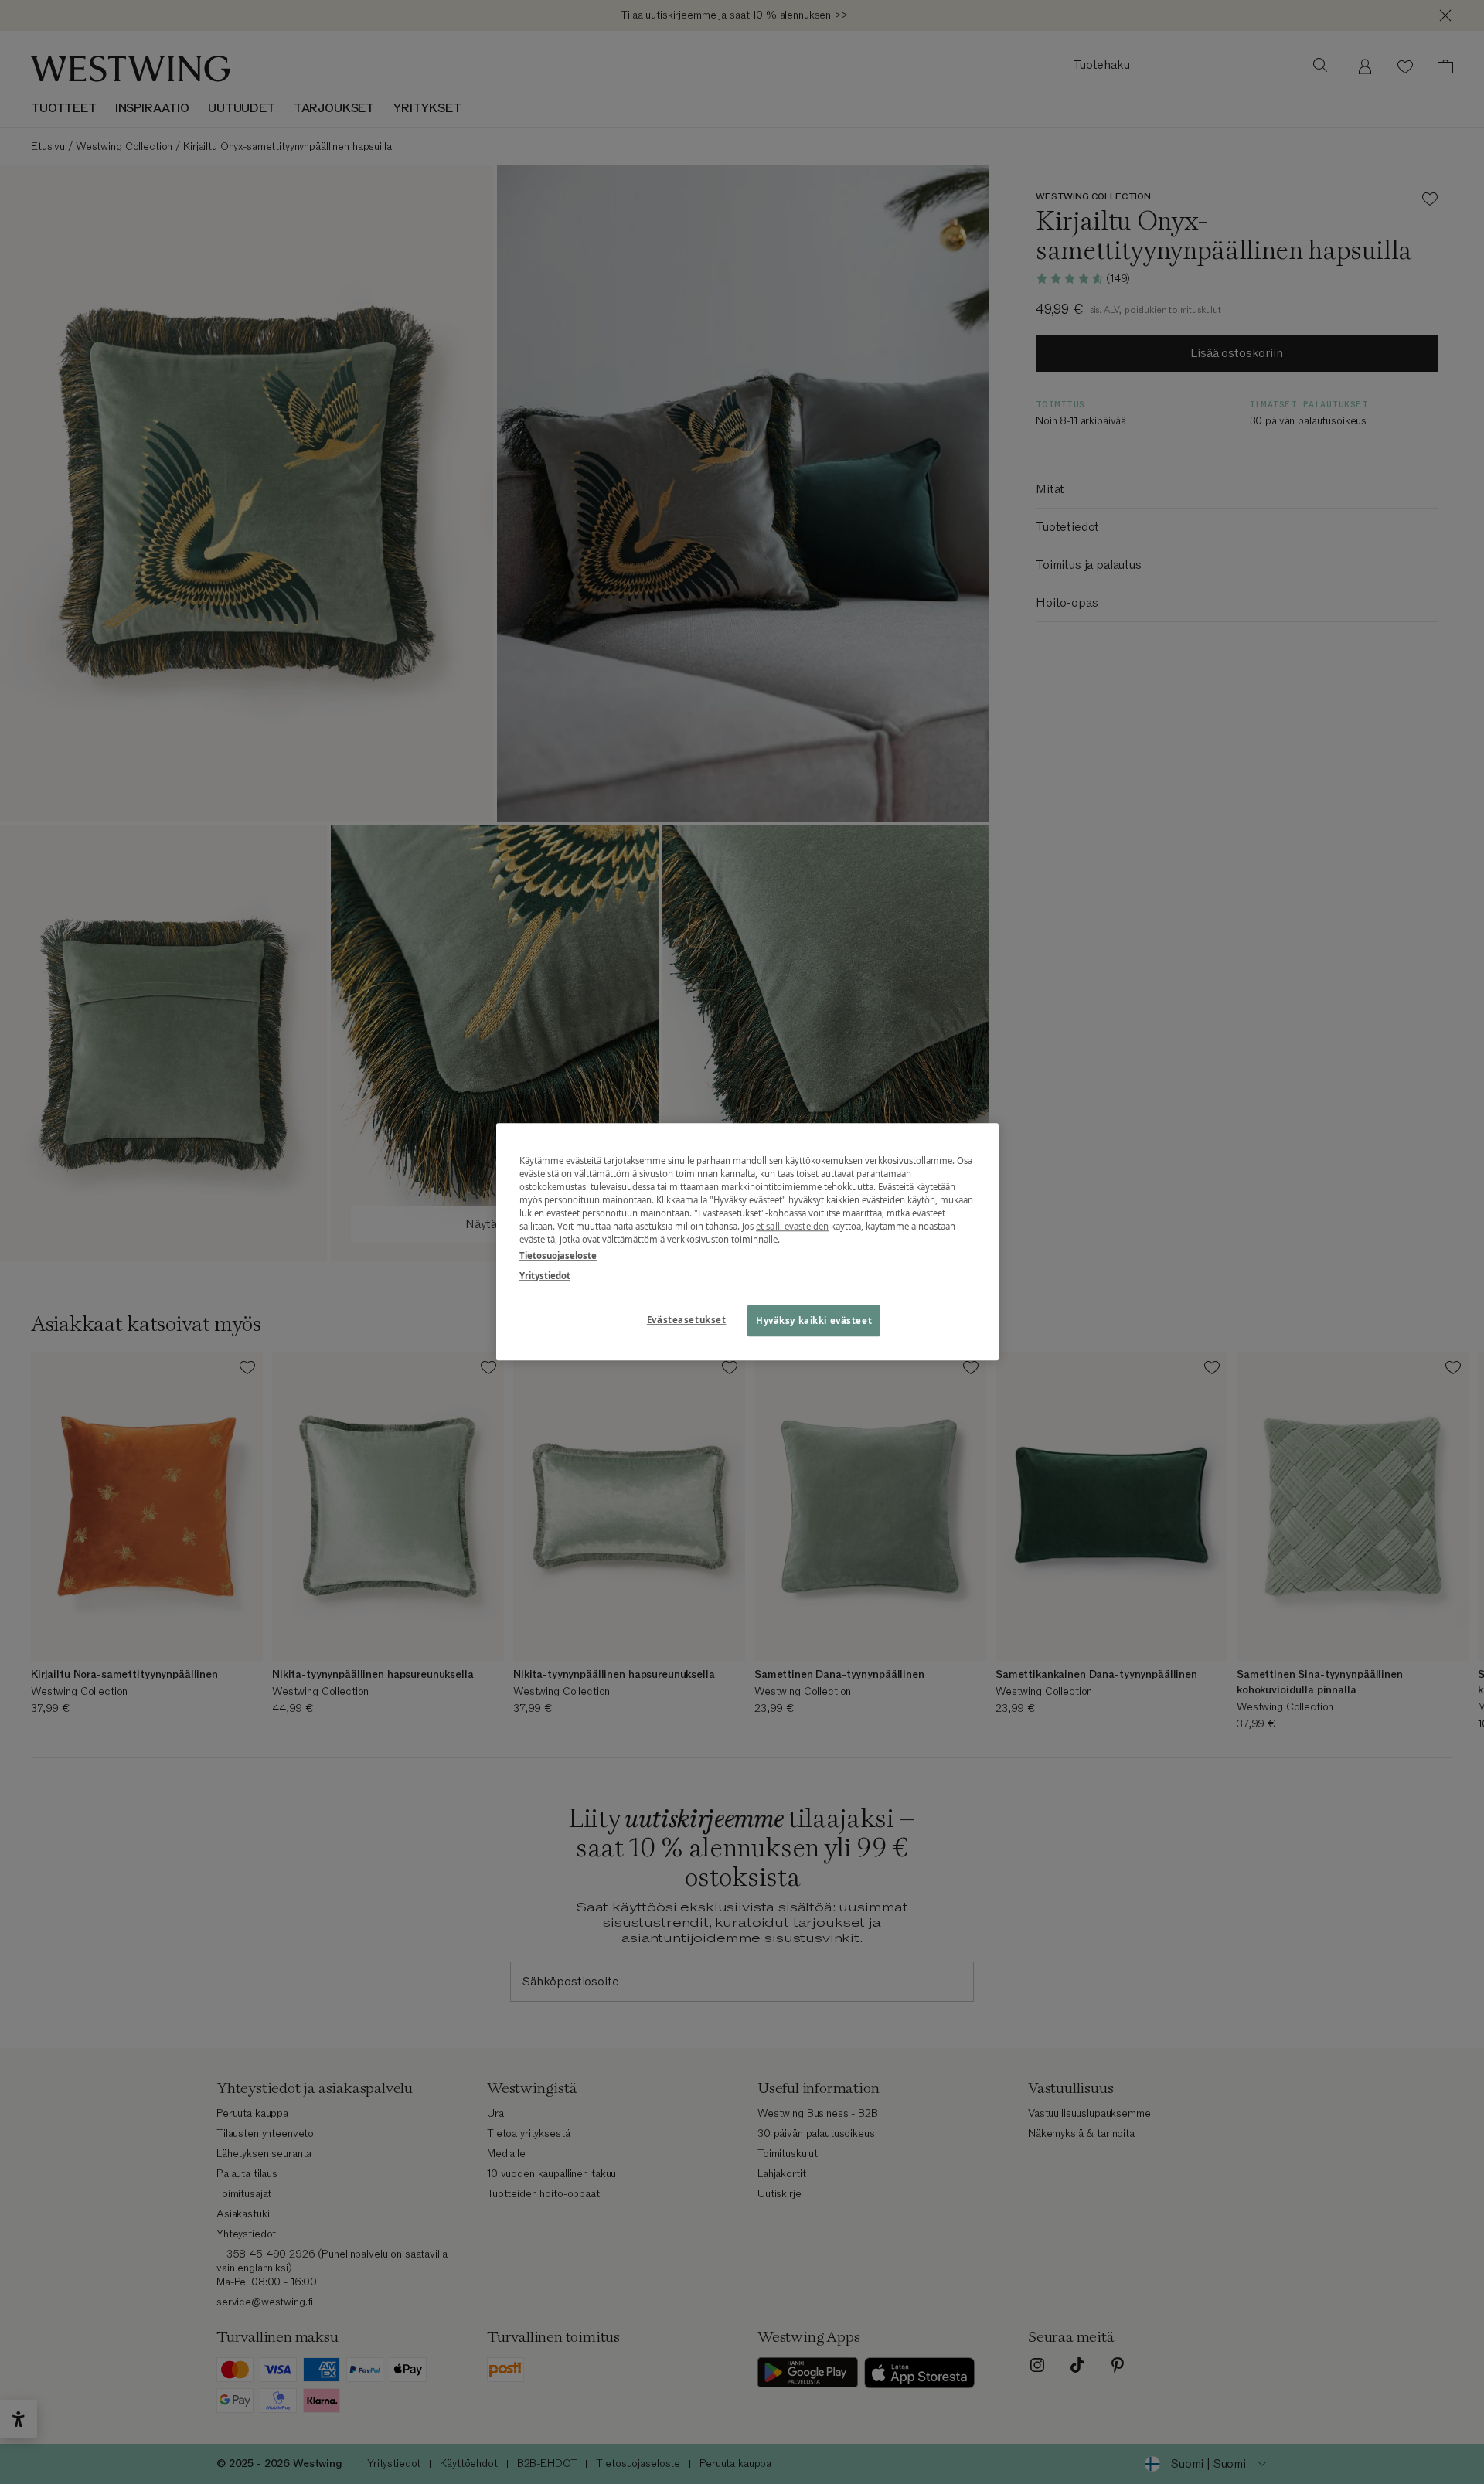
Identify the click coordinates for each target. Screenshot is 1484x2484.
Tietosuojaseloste (558, 1256)
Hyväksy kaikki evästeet (814, 1320)
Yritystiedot (545, 1276)
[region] (747, 1242)
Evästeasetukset (687, 1320)
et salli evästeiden (792, 1227)
